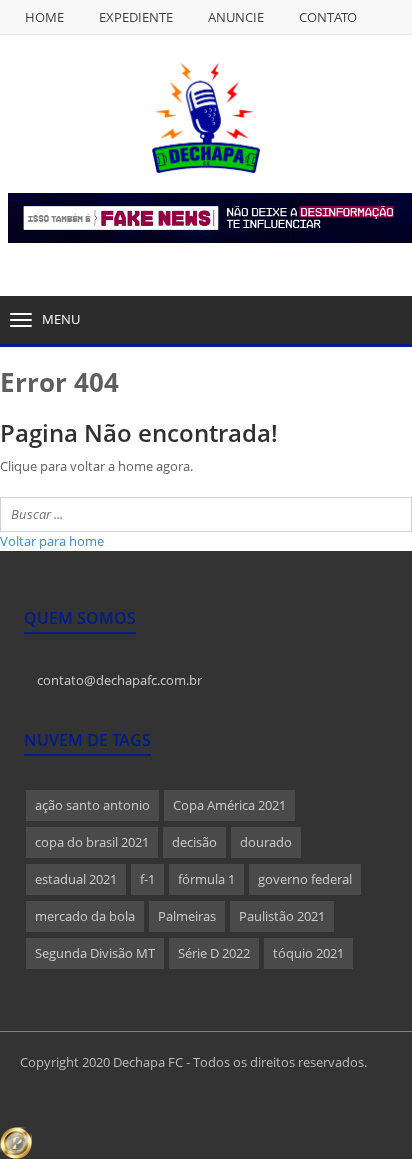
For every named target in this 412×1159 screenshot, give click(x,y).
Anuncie (236, 17)
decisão (194, 842)
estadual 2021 (76, 879)
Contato (328, 17)
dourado (266, 842)
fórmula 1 (206, 879)
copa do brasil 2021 (92, 842)
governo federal (305, 879)
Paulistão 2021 (282, 916)
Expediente (136, 17)
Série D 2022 (214, 953)
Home (44, 17)
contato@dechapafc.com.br (118, 680)
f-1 (147, 879)
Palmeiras (187, 916)
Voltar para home (52, 541)
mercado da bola (85, 916)
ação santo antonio (92, 805)
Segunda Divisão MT (95, 953)
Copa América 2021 (229, 805)
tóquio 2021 (308, 953)
